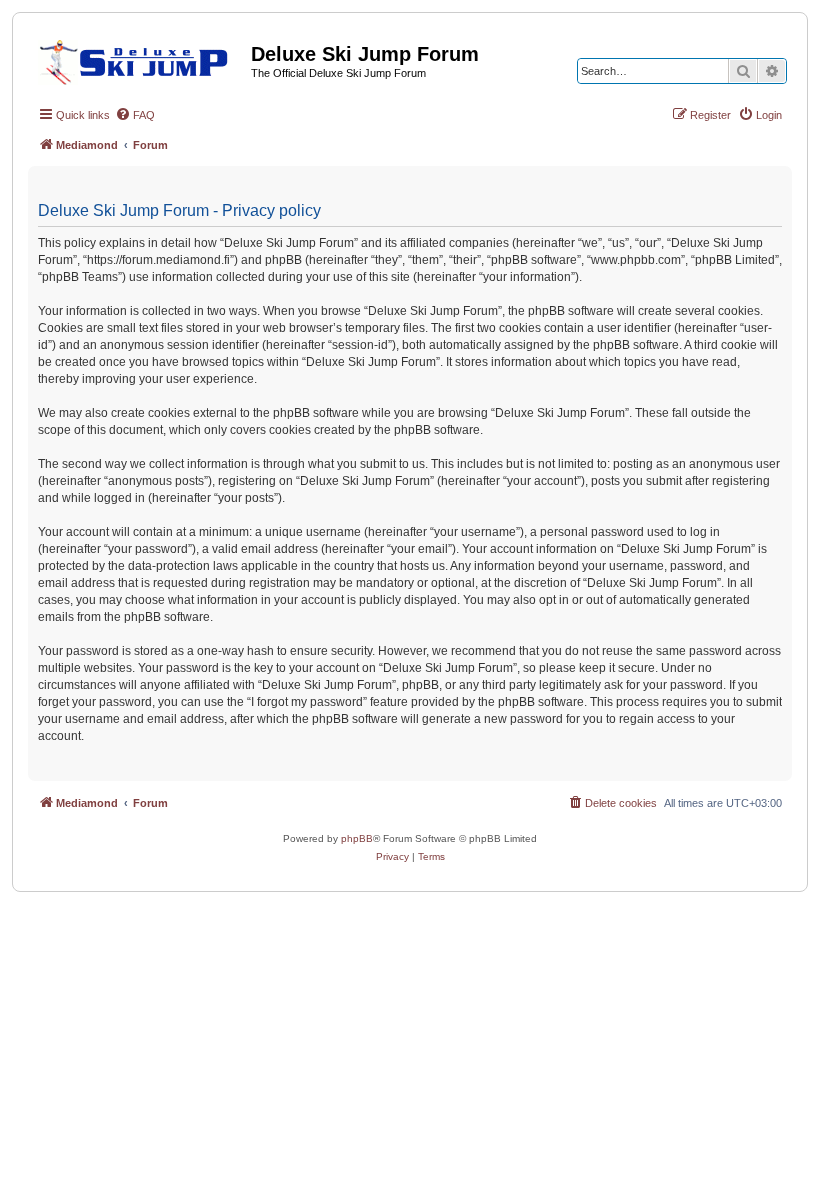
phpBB (357, 838)
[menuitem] (135, 115)
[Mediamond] (139, 59)
